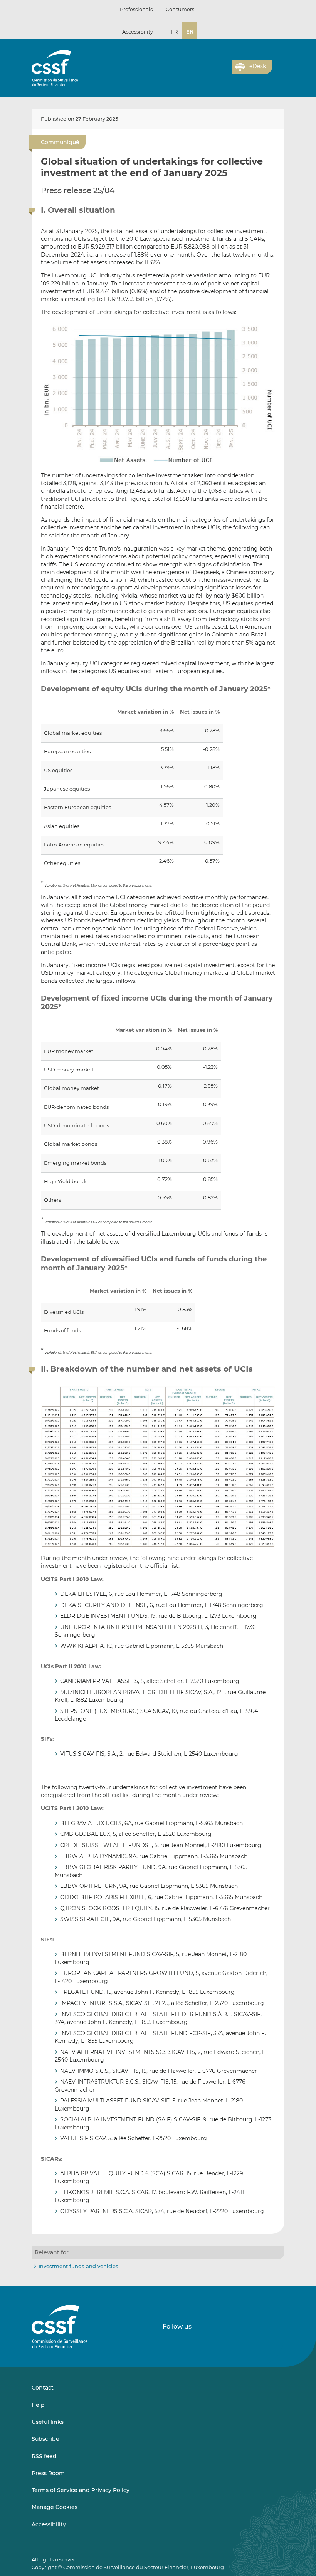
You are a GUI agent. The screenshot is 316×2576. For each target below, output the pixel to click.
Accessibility (138, 32)
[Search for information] (214, 71)
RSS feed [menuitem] (44, 2456)
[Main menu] (278, 65)
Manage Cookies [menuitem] (55, 2507)
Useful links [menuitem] (48, 2422)
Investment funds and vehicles (78, 2266)
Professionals (136, 9)
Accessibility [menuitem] (49, 2524)
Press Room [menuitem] (48, 2473)
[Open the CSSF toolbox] (224, 71)
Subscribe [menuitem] (45, 2439)
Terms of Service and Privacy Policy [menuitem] (81, 2490)
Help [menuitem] (38, 2405)
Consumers (180, 9)
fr (174, 32)
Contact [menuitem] (43, 2388)
